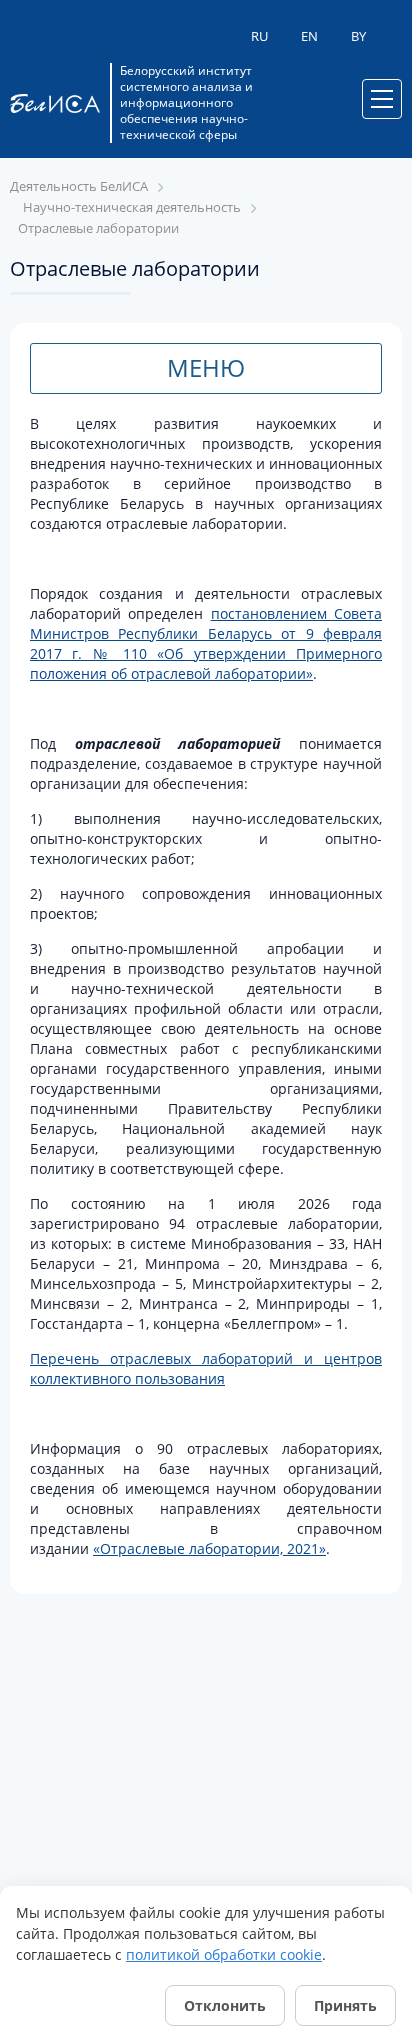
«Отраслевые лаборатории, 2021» (209, 1548)
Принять (345, 2005)
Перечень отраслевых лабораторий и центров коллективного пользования (206, 1368)
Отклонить (225, 2005)
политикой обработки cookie (224, 1954)
